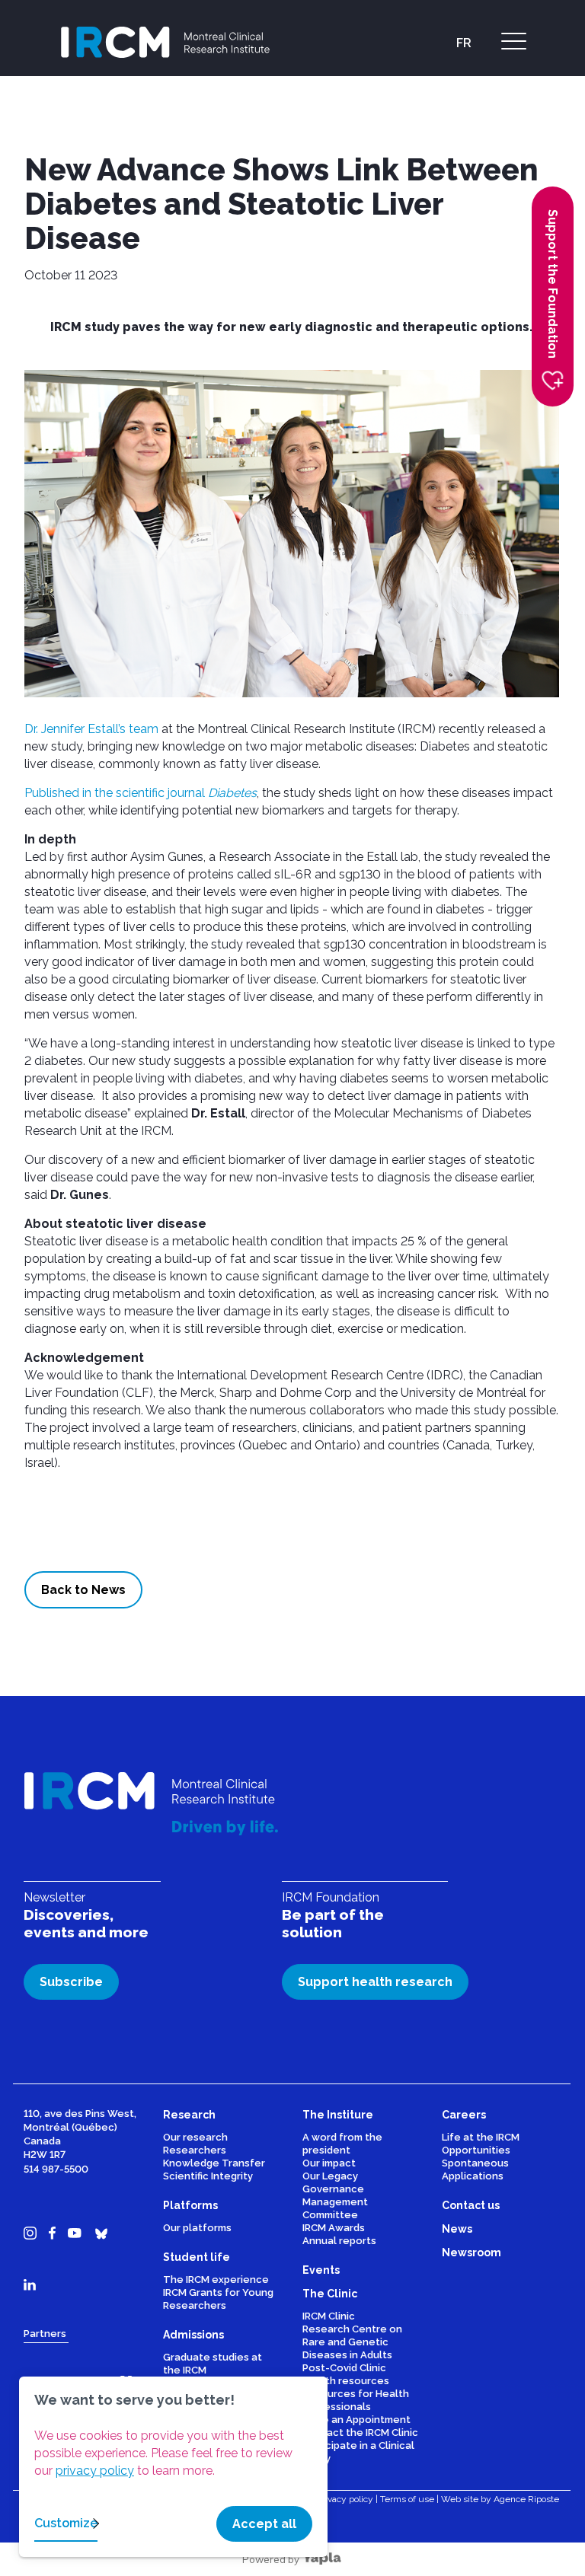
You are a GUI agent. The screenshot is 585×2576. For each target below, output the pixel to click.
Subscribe (71, 1982)
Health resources (346, 2381)
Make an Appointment (356, 2420)
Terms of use (407, 2499)
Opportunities (476, 2150)
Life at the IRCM (481, 2137)
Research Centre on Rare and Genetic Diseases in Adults (352, 2342)
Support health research (375, 1982)
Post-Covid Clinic (344, 2368)
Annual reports (339, 2241)
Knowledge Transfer (214, 2163)
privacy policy (95, 2471)
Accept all (264, 2524)
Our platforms (197, 2228)
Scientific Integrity (208, 2176)
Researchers (195, 2150)
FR (464, 43)
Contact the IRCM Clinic (360, 2433)
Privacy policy (345, 2499)
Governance (333, 2189)
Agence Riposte (526, 2499)
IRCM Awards (334, 2228)
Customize (66, 2523)
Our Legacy (330, 2176)
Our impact (329, 2163)
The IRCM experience (216, 2280)
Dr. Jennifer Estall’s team (91, 729)
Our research (195, 2137)
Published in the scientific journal (141, 793)
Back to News (83, 1590)
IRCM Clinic (329, 2316)
